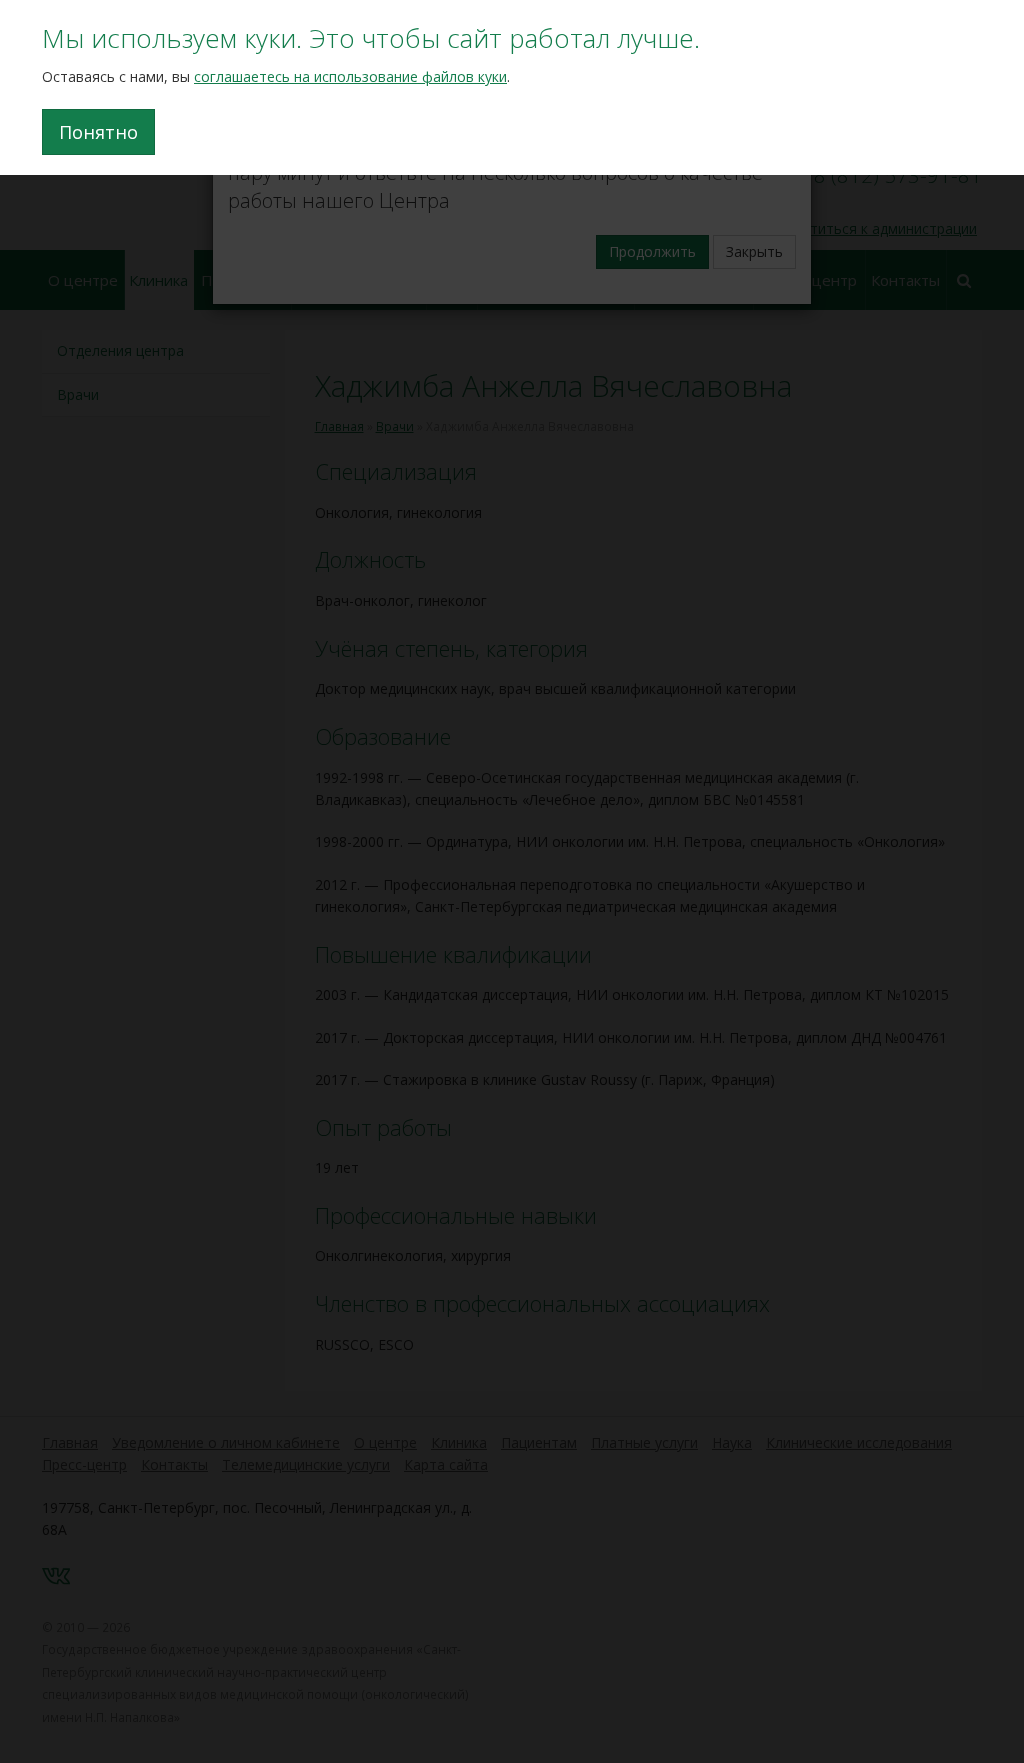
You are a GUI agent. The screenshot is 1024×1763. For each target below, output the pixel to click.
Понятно (98, 132)
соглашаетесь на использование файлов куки (350, 76)
